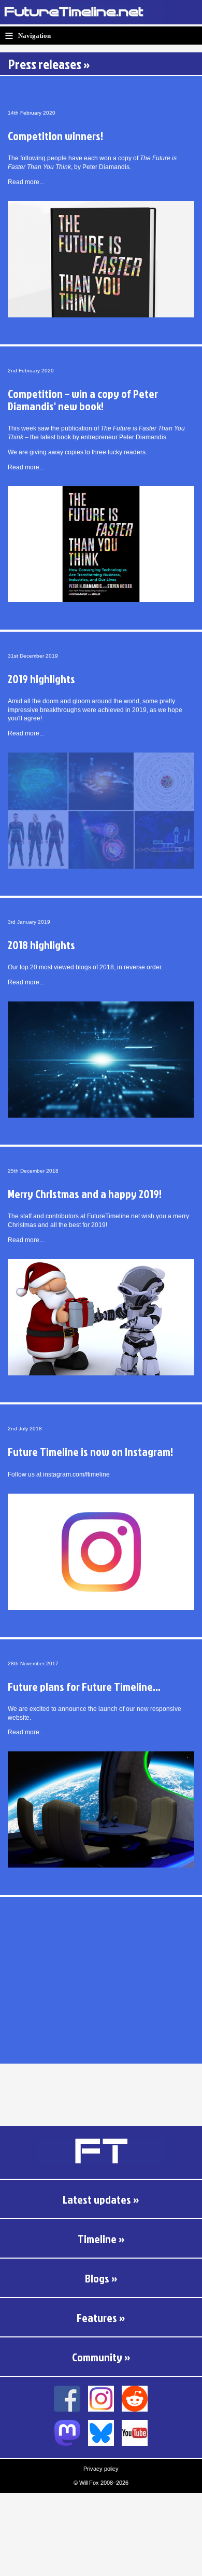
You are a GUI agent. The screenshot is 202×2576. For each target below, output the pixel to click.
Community (97, 2357)
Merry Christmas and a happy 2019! (85, 1194)
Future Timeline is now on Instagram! (90, 1451)
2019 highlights (41, 679)
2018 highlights (41, 945)
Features (97, 2317)
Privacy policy (101, 2469)
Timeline (97, 2239)
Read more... (26, 182)
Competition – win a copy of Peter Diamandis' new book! (83, 400)
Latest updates (97, 2199)
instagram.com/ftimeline (76, 1474)
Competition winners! (55, 136)
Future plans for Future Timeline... (84, 1686)
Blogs (97, 2278)
